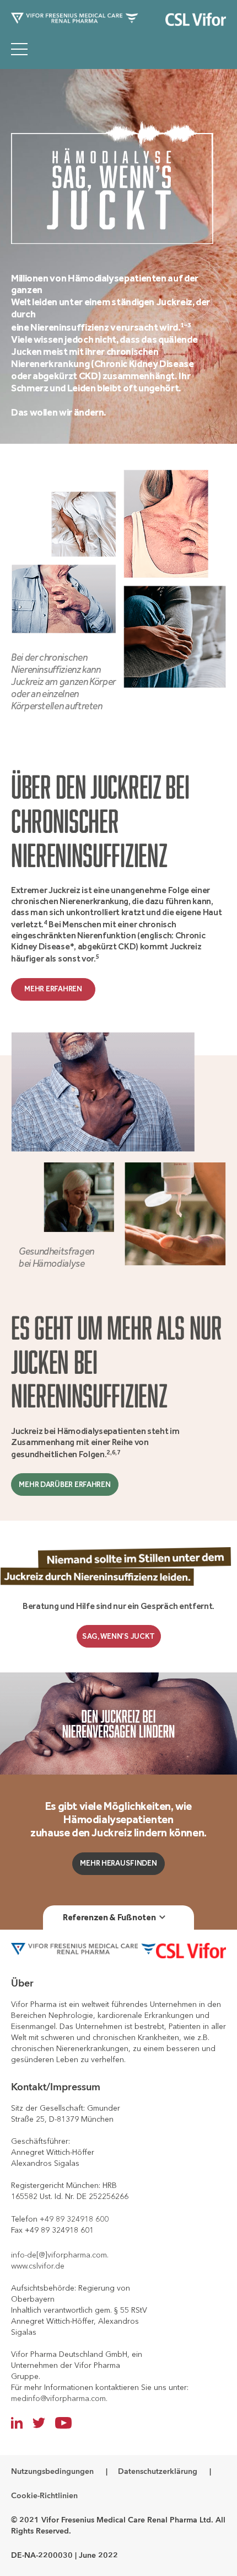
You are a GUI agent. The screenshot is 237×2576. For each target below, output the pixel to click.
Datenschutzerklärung (158, 2471)
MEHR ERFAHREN (53, 989)
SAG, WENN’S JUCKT (118, 1636)
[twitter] (39, 2423)
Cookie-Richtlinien (44, 2496)
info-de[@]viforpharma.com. (60, 2255)
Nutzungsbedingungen (52, 2471)
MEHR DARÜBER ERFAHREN (64, 1484)
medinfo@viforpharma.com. (59, 2398)
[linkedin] (17, 2423)
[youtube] (63, 2423)
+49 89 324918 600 (74, 2219)
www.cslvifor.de (38, 2266)
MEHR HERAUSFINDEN (118, 1863)
